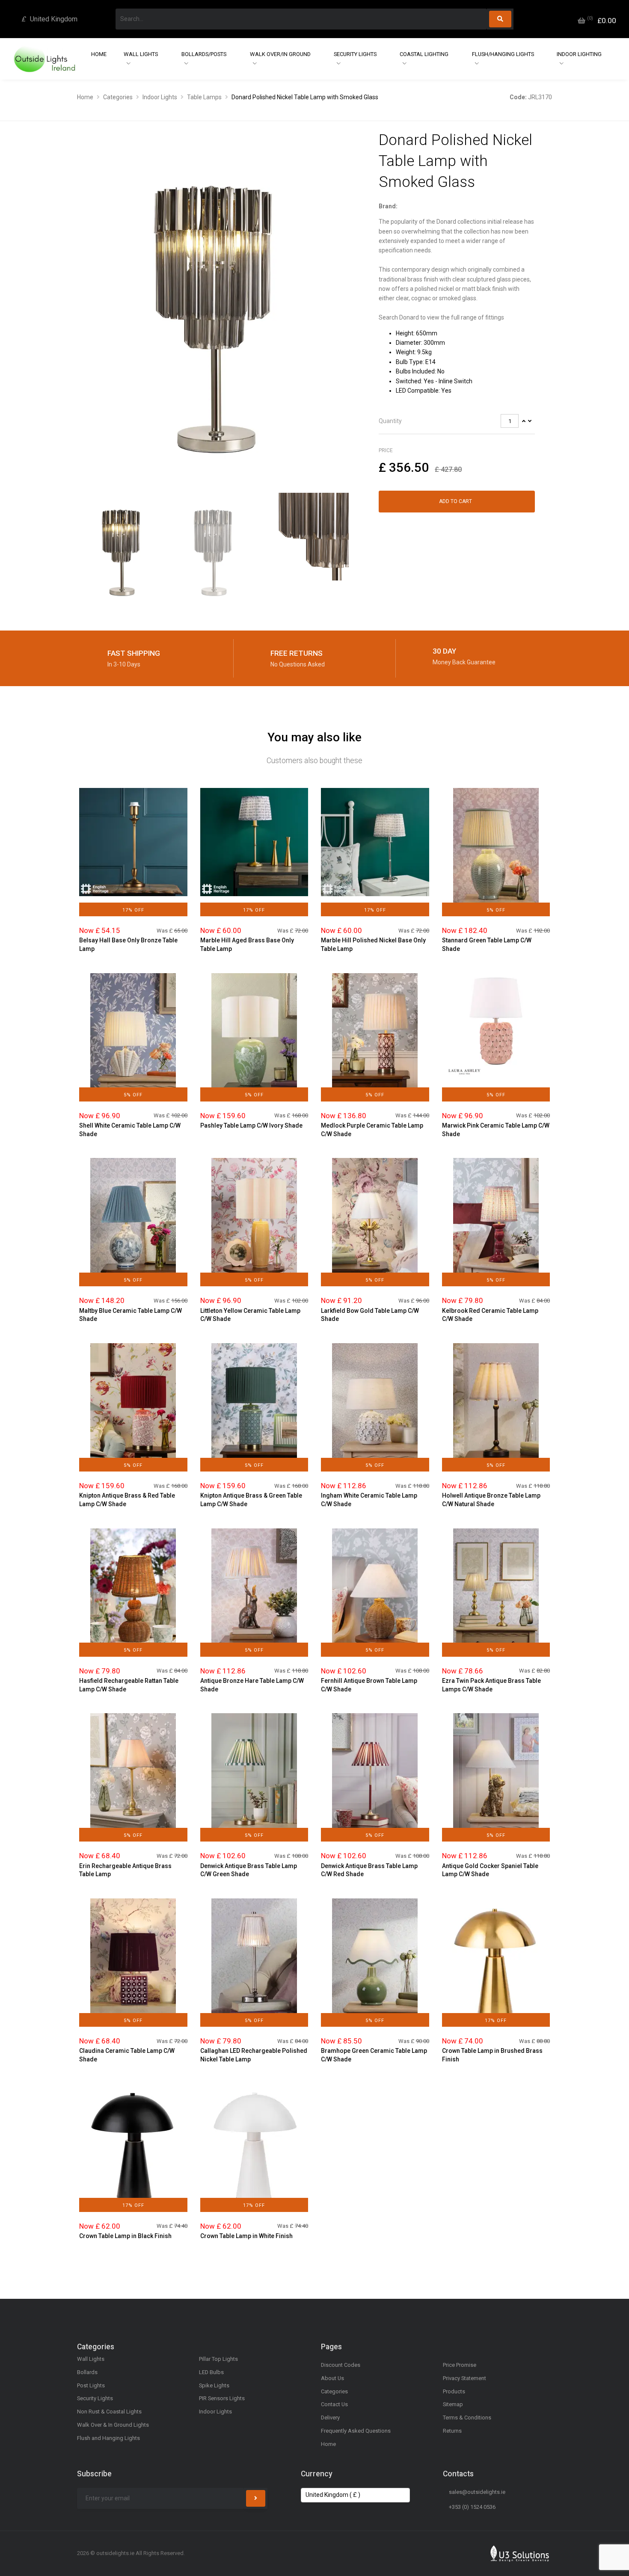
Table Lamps (204, 97)
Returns (452, 2431)
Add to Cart (455, 501)
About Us (332, 2378)
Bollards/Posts (204, 54)
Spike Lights (214, 2385)
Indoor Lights (160, 97)
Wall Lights (141, 54)
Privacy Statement (464, 2378)
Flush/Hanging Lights (503, 54)
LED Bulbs (211, 2372)
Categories (118, 97)
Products (454, 2391)
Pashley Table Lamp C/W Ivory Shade (251, 1125)
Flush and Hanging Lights (108, 2438)
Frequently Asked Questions (356, 2431)
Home (99, 54)
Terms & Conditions (467, 2418)
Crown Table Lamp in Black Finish (125, 2236)
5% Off (496, 910)
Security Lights (355, 54)
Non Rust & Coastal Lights (109, 2412)
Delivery (330, 2418)
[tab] (457, 421)
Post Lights (91, 2385)
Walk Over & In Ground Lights (113, 2425)
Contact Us (334, 2404)
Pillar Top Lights (218, 2359)
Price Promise (460, 2365)
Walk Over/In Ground (280, 54)
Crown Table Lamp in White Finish (246, 2236)
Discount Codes (341, 2365)
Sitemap (453, 2404)
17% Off (133, 910)
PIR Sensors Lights (222, 2398)
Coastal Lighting (424, 54)
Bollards (87, 2372)
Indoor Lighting (579, 54)
